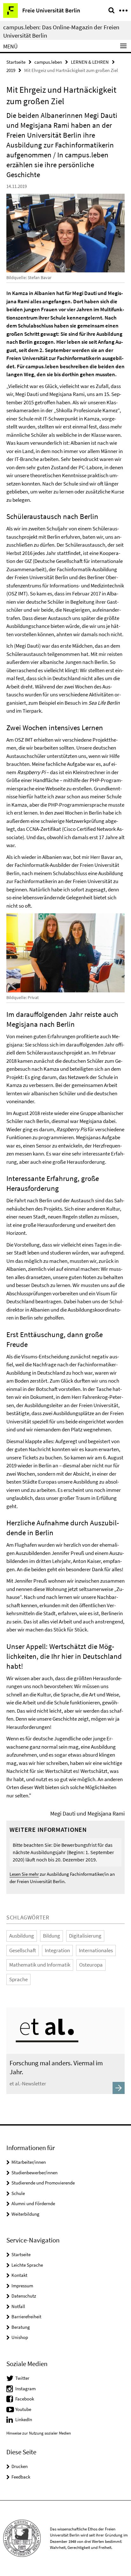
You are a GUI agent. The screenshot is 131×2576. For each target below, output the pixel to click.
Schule (18, 2193)
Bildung (52, 1936)
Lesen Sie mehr (24, 1874)
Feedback (21, 2477)
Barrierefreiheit (26, 2317)
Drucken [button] (20, 2466)
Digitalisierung (85, 1936)
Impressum (22, 2286)
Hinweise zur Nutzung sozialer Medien (39, 2433)
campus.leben (48, 62)
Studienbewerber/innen (34, 2173)
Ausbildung (22, 1936)
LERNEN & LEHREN (90, 62)
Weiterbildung (25, 2214)
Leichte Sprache (27, 2265)
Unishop (20, 2337)
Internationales (96, 1950)
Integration (57, 1950)
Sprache (18, 1979)
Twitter (22, 2378)
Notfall (18, 2306)
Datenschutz (24, 2296)
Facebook (25, 2399)
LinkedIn (24, 2419)
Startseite (16, 62)
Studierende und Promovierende (43, 2183)
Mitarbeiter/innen (29, 2162)
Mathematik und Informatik (40, 1965)
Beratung (21, 2327)
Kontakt (19, 2275)
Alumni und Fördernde (33, 2203)
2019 (11, 70)
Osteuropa (91, 1965)
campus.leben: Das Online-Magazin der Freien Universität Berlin (61, 31)
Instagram (25, 2389)
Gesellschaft (23, 1950)
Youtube (23, 2409)
